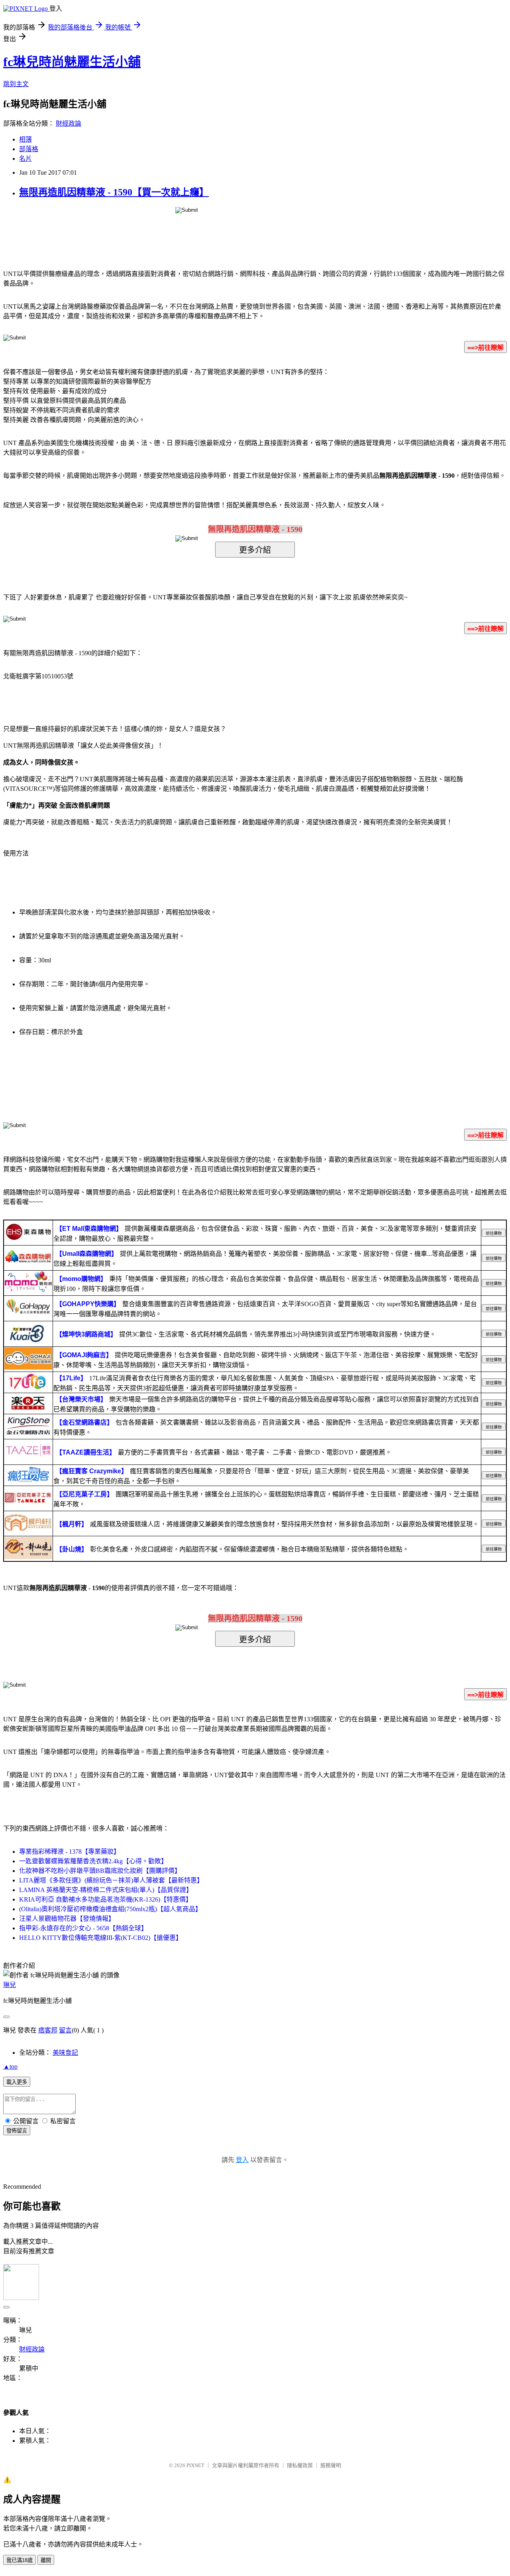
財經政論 (69, 123)
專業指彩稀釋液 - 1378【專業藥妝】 (70, 1852)
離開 (46, 2560)
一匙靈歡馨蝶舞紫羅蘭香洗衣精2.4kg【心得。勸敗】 (93, 1861)
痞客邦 (48, 2030)
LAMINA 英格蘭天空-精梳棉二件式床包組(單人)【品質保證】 (106, 1890)
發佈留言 (17, 2131)
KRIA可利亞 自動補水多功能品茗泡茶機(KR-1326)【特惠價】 (106, 1899)
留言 (65, 2030)
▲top (10, 2067)
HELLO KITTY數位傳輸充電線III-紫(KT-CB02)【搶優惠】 (101, 1938)
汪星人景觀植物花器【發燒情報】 (67, 1919)
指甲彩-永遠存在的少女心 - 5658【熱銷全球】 (83, 1928)
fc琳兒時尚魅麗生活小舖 (72, 62)
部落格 (29, 149)
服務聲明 (331, 2465)
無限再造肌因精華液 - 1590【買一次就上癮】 (114, 192)
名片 (25, 159)
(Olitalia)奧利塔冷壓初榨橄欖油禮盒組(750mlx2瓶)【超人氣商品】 (110, 1909)
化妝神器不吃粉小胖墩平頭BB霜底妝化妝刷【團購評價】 (100, 1871)
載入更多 (17, 2082)
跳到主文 (16, 84)
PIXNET (195, 2465)
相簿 (25, 139)
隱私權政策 (300, 2465)
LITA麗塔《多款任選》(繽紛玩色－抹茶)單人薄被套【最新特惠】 (111, 1880)
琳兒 (10, 1985)
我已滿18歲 (20, 2560)
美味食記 (65, 2053)
